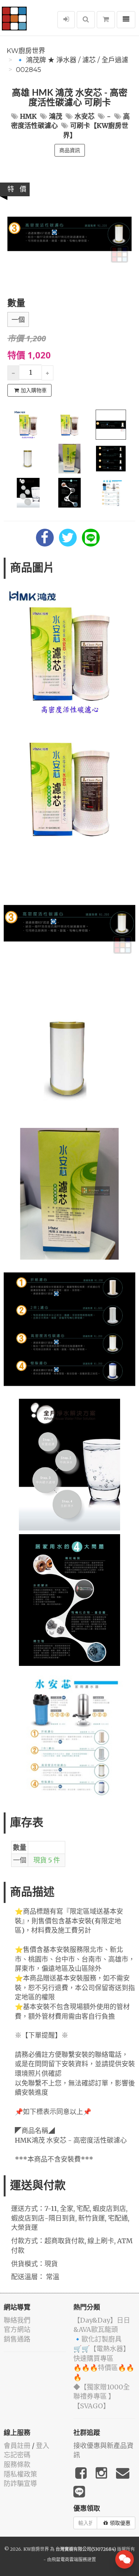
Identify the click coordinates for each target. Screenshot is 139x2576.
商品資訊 (70, 150)
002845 (29, 70)
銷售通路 (17, 2339)
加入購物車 (34, 390)
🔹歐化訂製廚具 (97, 2339)
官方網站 (17, 2329)
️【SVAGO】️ (92, 2406)
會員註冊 (17, 2446)
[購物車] (106, 20)
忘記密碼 (17, 2455)
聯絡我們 (17, 2320)
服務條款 (17, 2465)
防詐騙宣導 (20, 2483)
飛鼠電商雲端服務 (69, 2559)
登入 (43, 2446)
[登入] (66, 20)
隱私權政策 (20, 2474)
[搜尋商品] (86, 20)
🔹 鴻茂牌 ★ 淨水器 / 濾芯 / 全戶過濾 (72, 60)
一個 (18, 320)
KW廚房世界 (26, 51)
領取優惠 (120, 2523)
